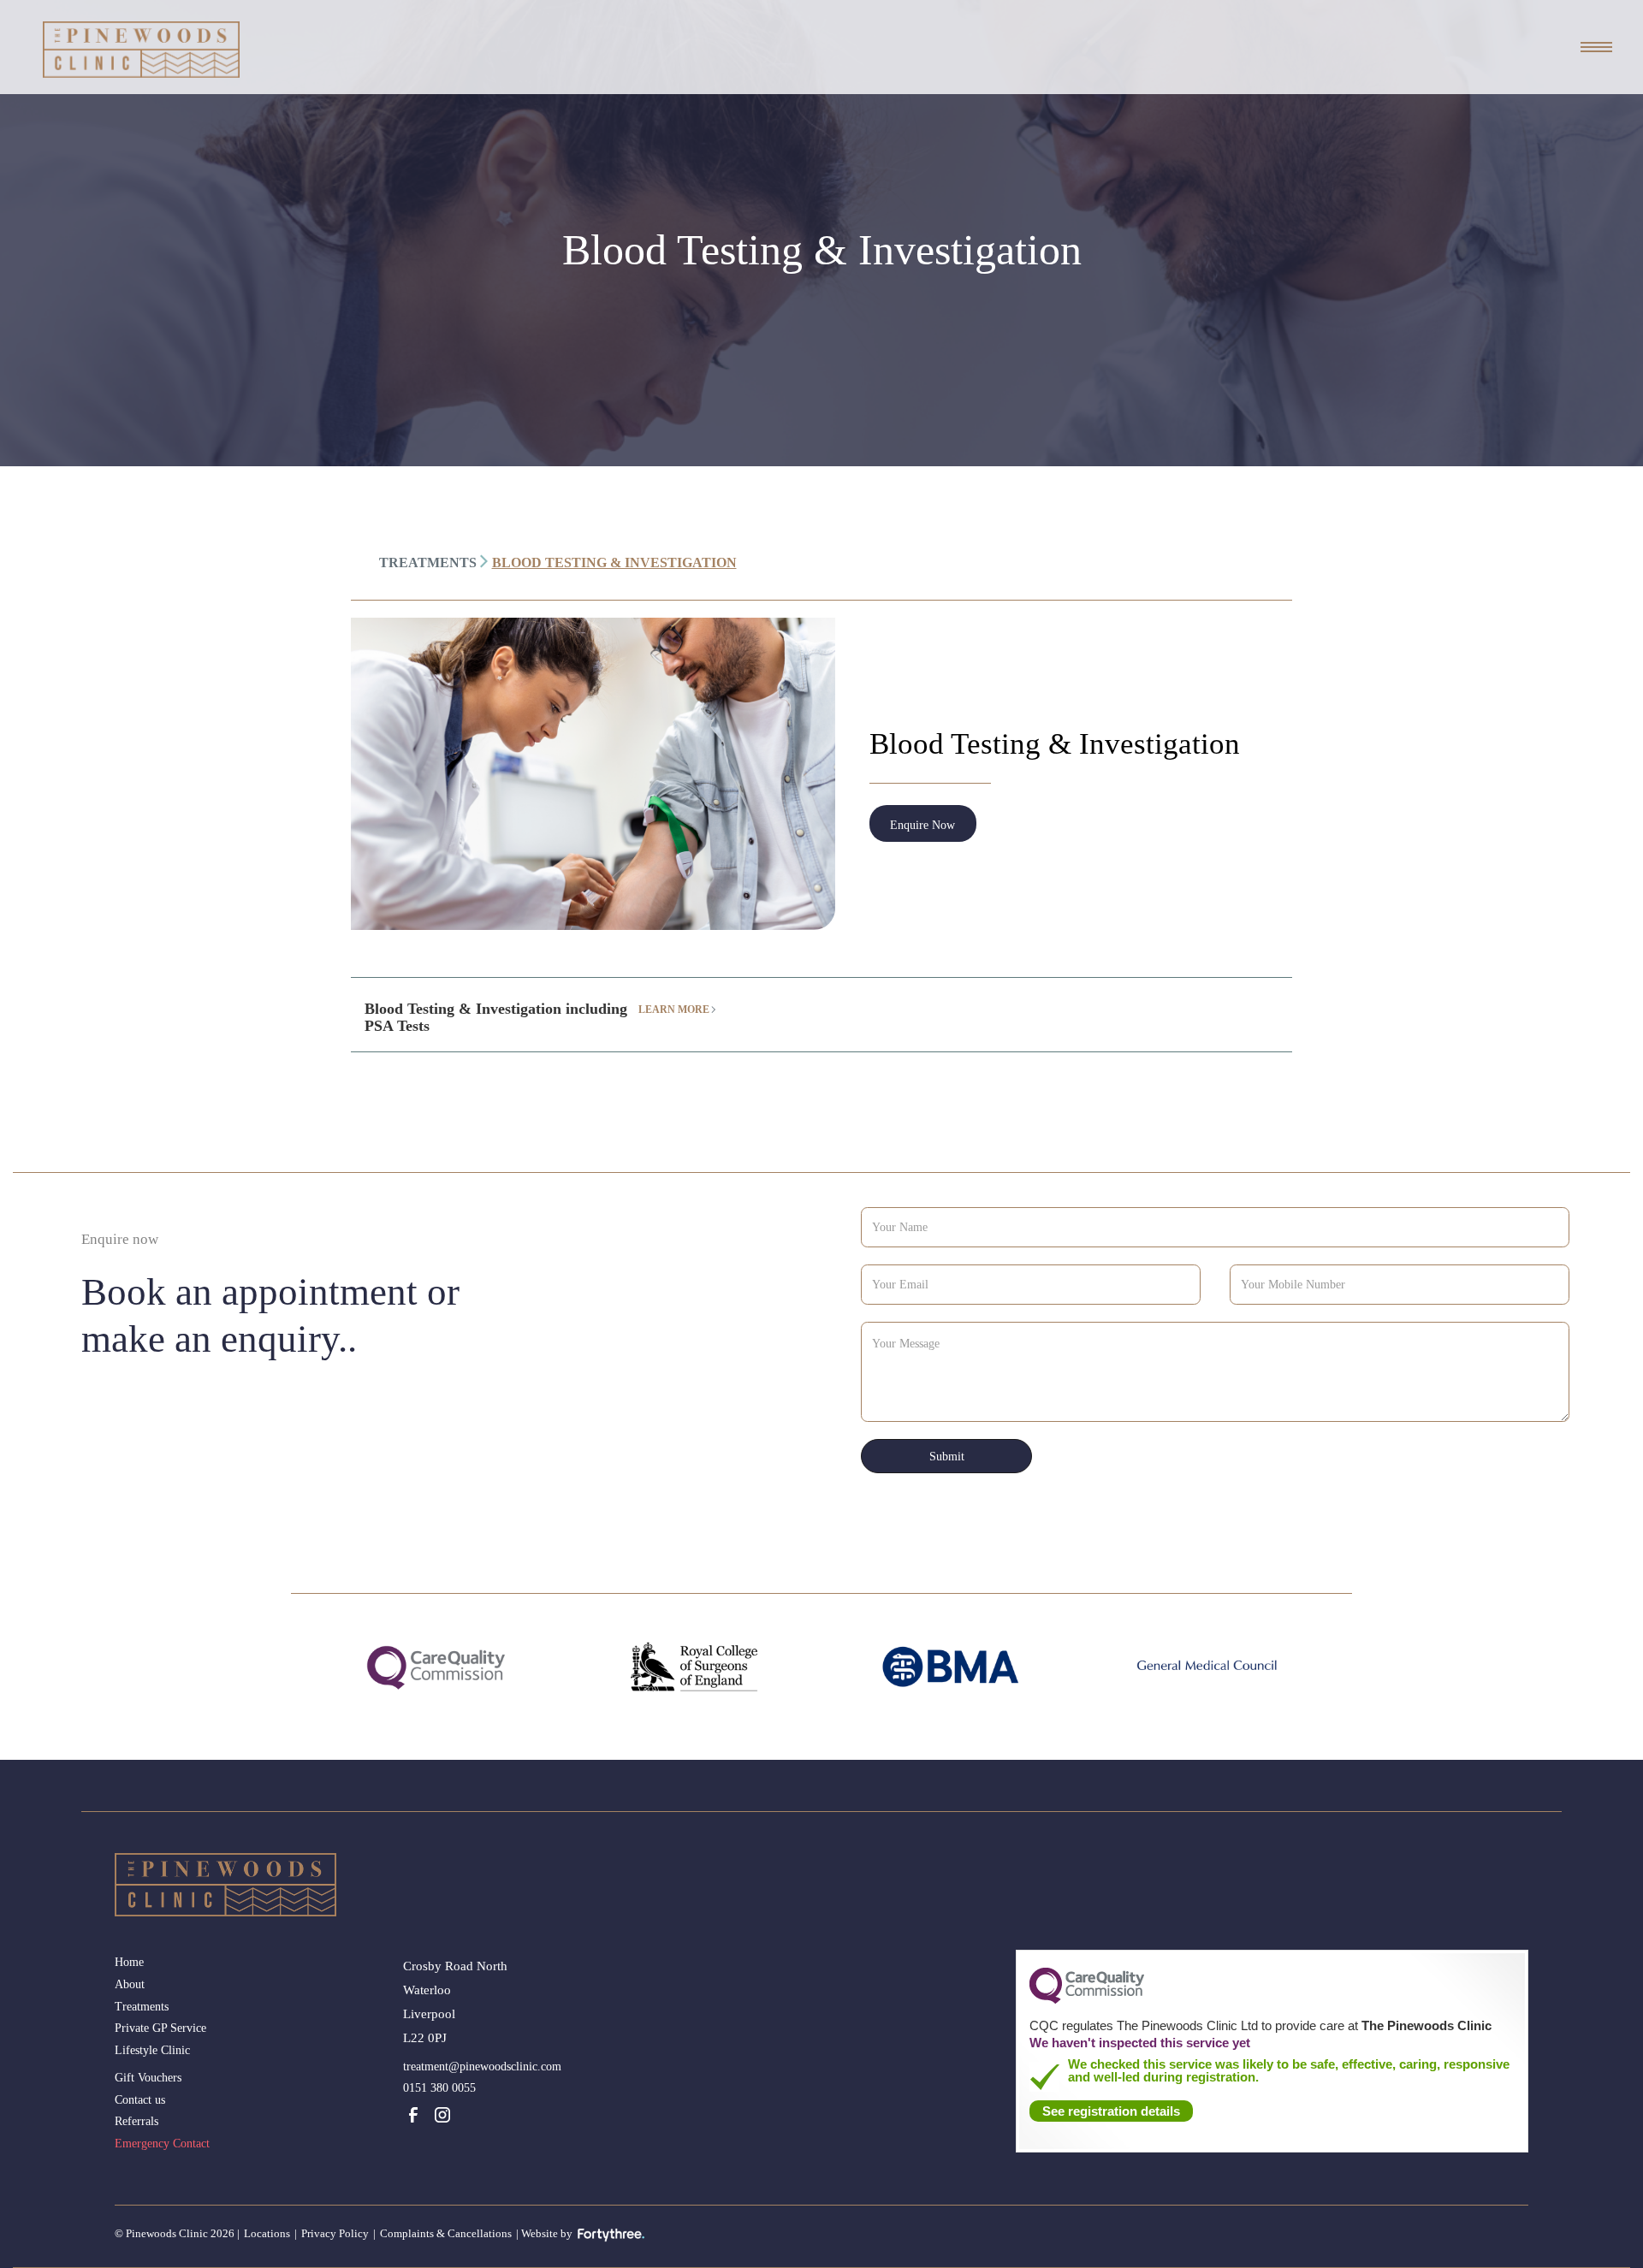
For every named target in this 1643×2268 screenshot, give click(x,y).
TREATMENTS (428, 563)
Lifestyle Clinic (152, 2050)
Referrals (136, 2121)
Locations (267, 2233)
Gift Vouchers (148, 2078)
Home (129, 1962)
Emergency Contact (162, 2144)
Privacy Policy (335, 2233)
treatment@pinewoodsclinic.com (482, 2067)
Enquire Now (922, 825)
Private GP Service (160, 2028)
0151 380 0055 (439, 2088)
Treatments (142, 2007)
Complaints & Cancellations (446, 2233)
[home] (141, 50)
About (130, 1984)
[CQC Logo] (1087, 1999)
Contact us (140, 2100)
